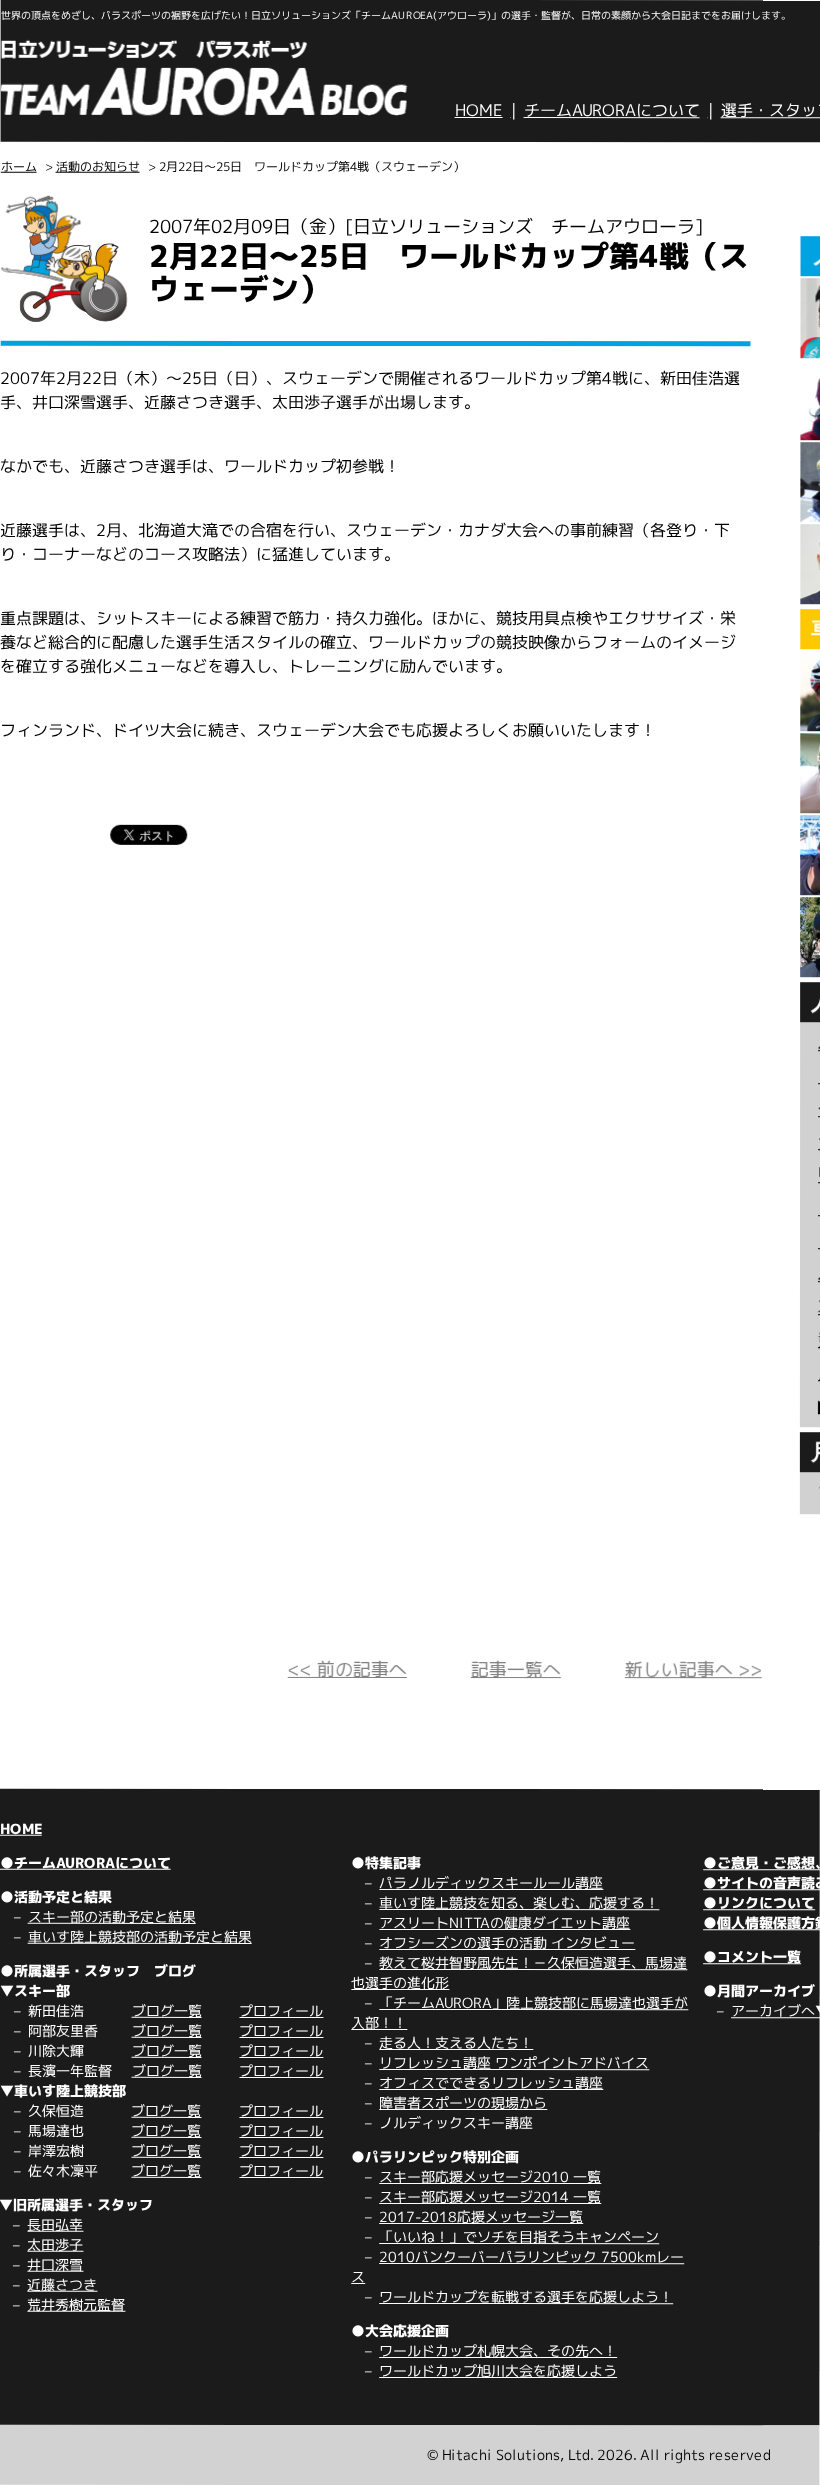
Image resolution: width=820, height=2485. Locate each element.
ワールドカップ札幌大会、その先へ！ (498, 2350)
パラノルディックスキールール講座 (491, 1882)
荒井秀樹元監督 (76, 2304)
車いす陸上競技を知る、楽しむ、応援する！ (519, 1902)
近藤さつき (62, 2284)
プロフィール (281, 2010)
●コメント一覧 (752, 1956)
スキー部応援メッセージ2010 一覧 (490, 2176)
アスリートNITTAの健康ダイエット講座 (504, 1922)
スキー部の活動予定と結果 (112, 1916)
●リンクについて (759, 1902)
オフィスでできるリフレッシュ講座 (491, 2082)
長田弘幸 (55, 2224)
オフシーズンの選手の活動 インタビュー (507, 1942)
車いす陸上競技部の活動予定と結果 (140, 1936)
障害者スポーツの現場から (463, 2102)
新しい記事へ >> (693, 1669)
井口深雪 (55, 2264)
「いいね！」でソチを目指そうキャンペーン (519, 2236)
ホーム (19, 166)
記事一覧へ (516, 1669)
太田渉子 (55, 2244)
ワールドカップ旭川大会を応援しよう (498, 2370)
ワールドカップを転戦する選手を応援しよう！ (526, 2296)
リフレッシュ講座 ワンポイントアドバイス (514, 2062)
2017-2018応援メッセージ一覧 (481, 2216)
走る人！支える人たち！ (456, 2042)
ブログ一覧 (167, 2010)
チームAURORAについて (612, 110)
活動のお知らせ (98, 166)
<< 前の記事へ (347, 1669)
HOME (479, 110)
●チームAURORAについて (85, 1862)
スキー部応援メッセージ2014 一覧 (490, 2196)
